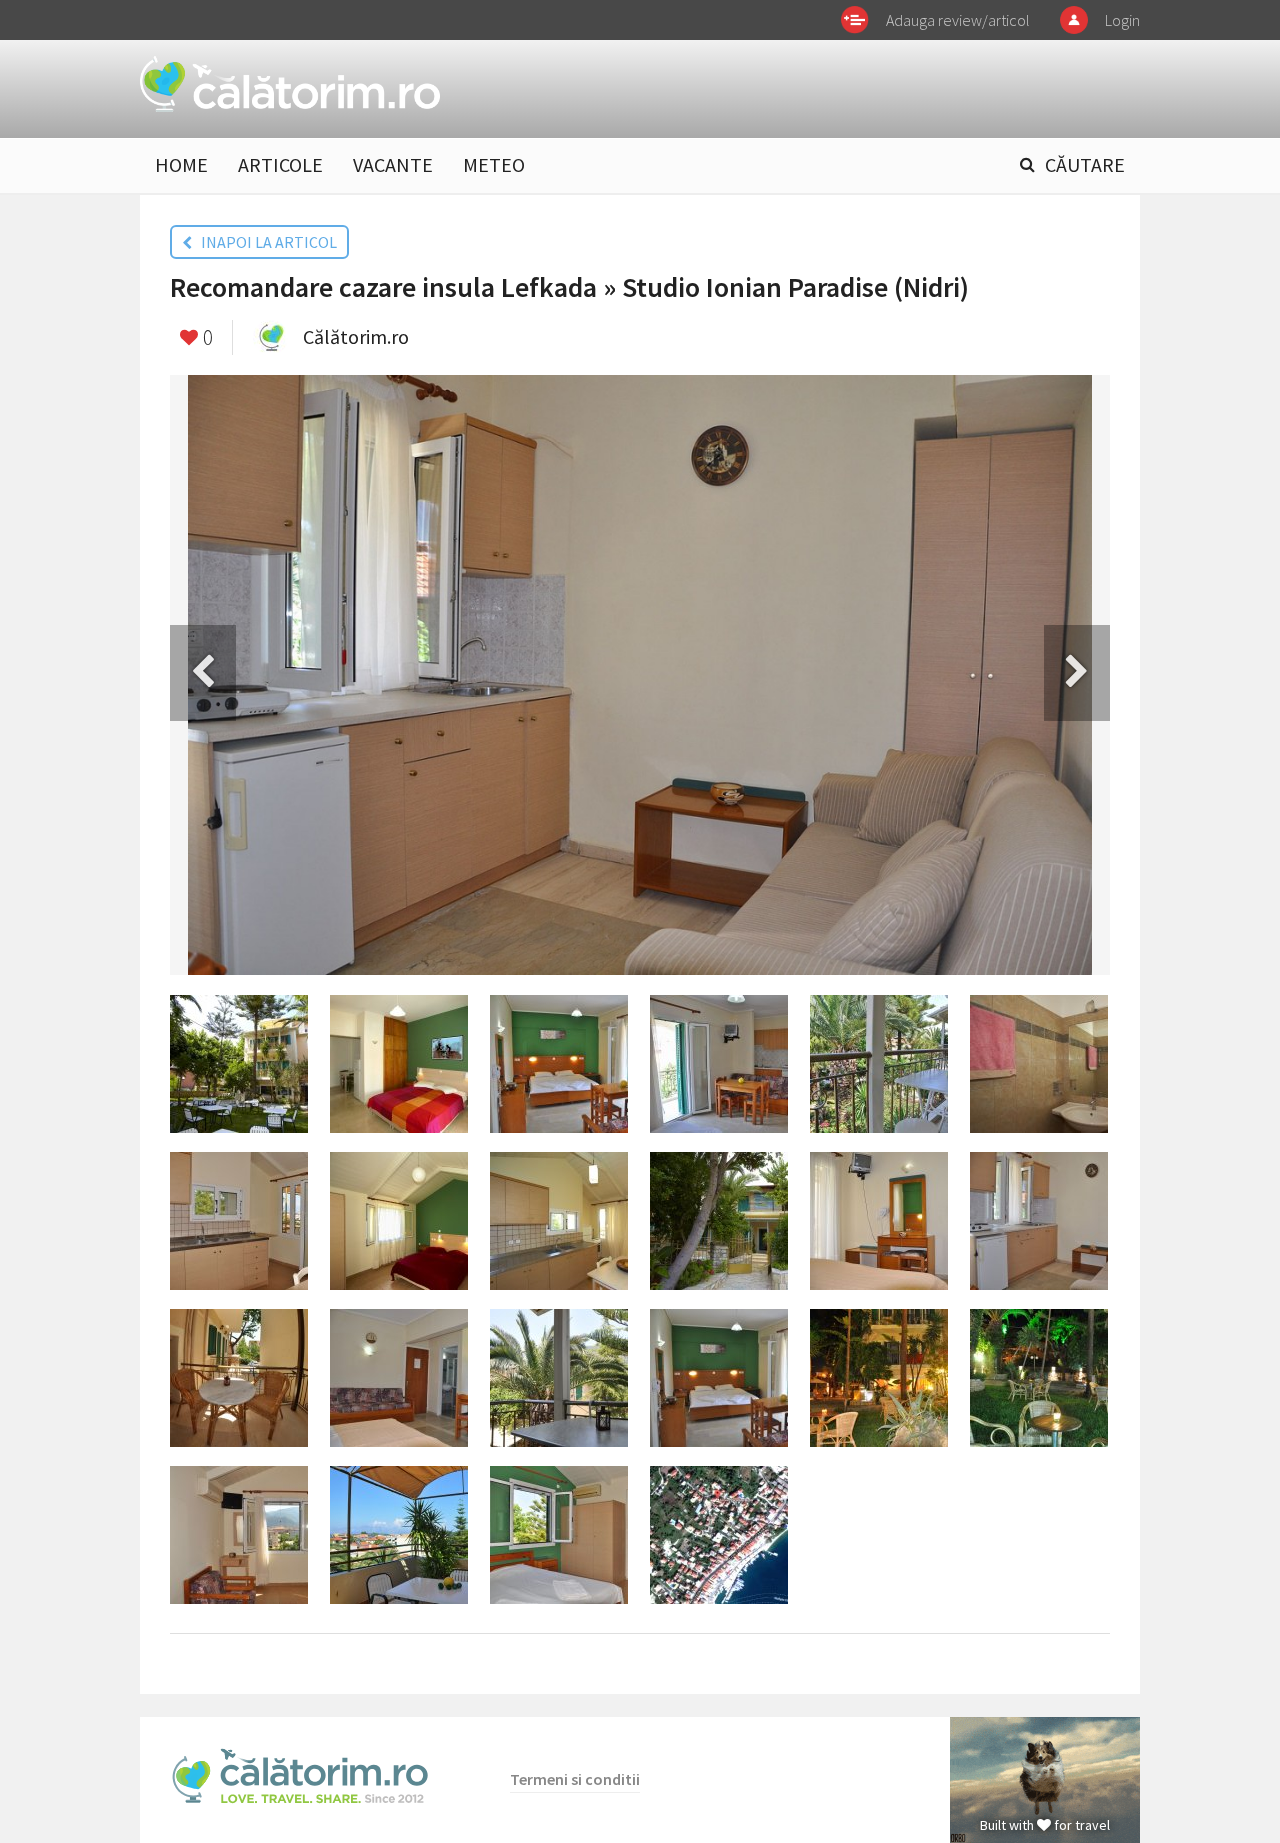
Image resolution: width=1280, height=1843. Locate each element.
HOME (181, 164)
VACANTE (393, 164)
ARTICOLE (280, 164)
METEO (494, 164)
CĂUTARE (1085, 164)
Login (1122, 20)
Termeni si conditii (575, 1779)
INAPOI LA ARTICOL (264, 242)
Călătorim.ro (356, 336)
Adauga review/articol (958, 20)
